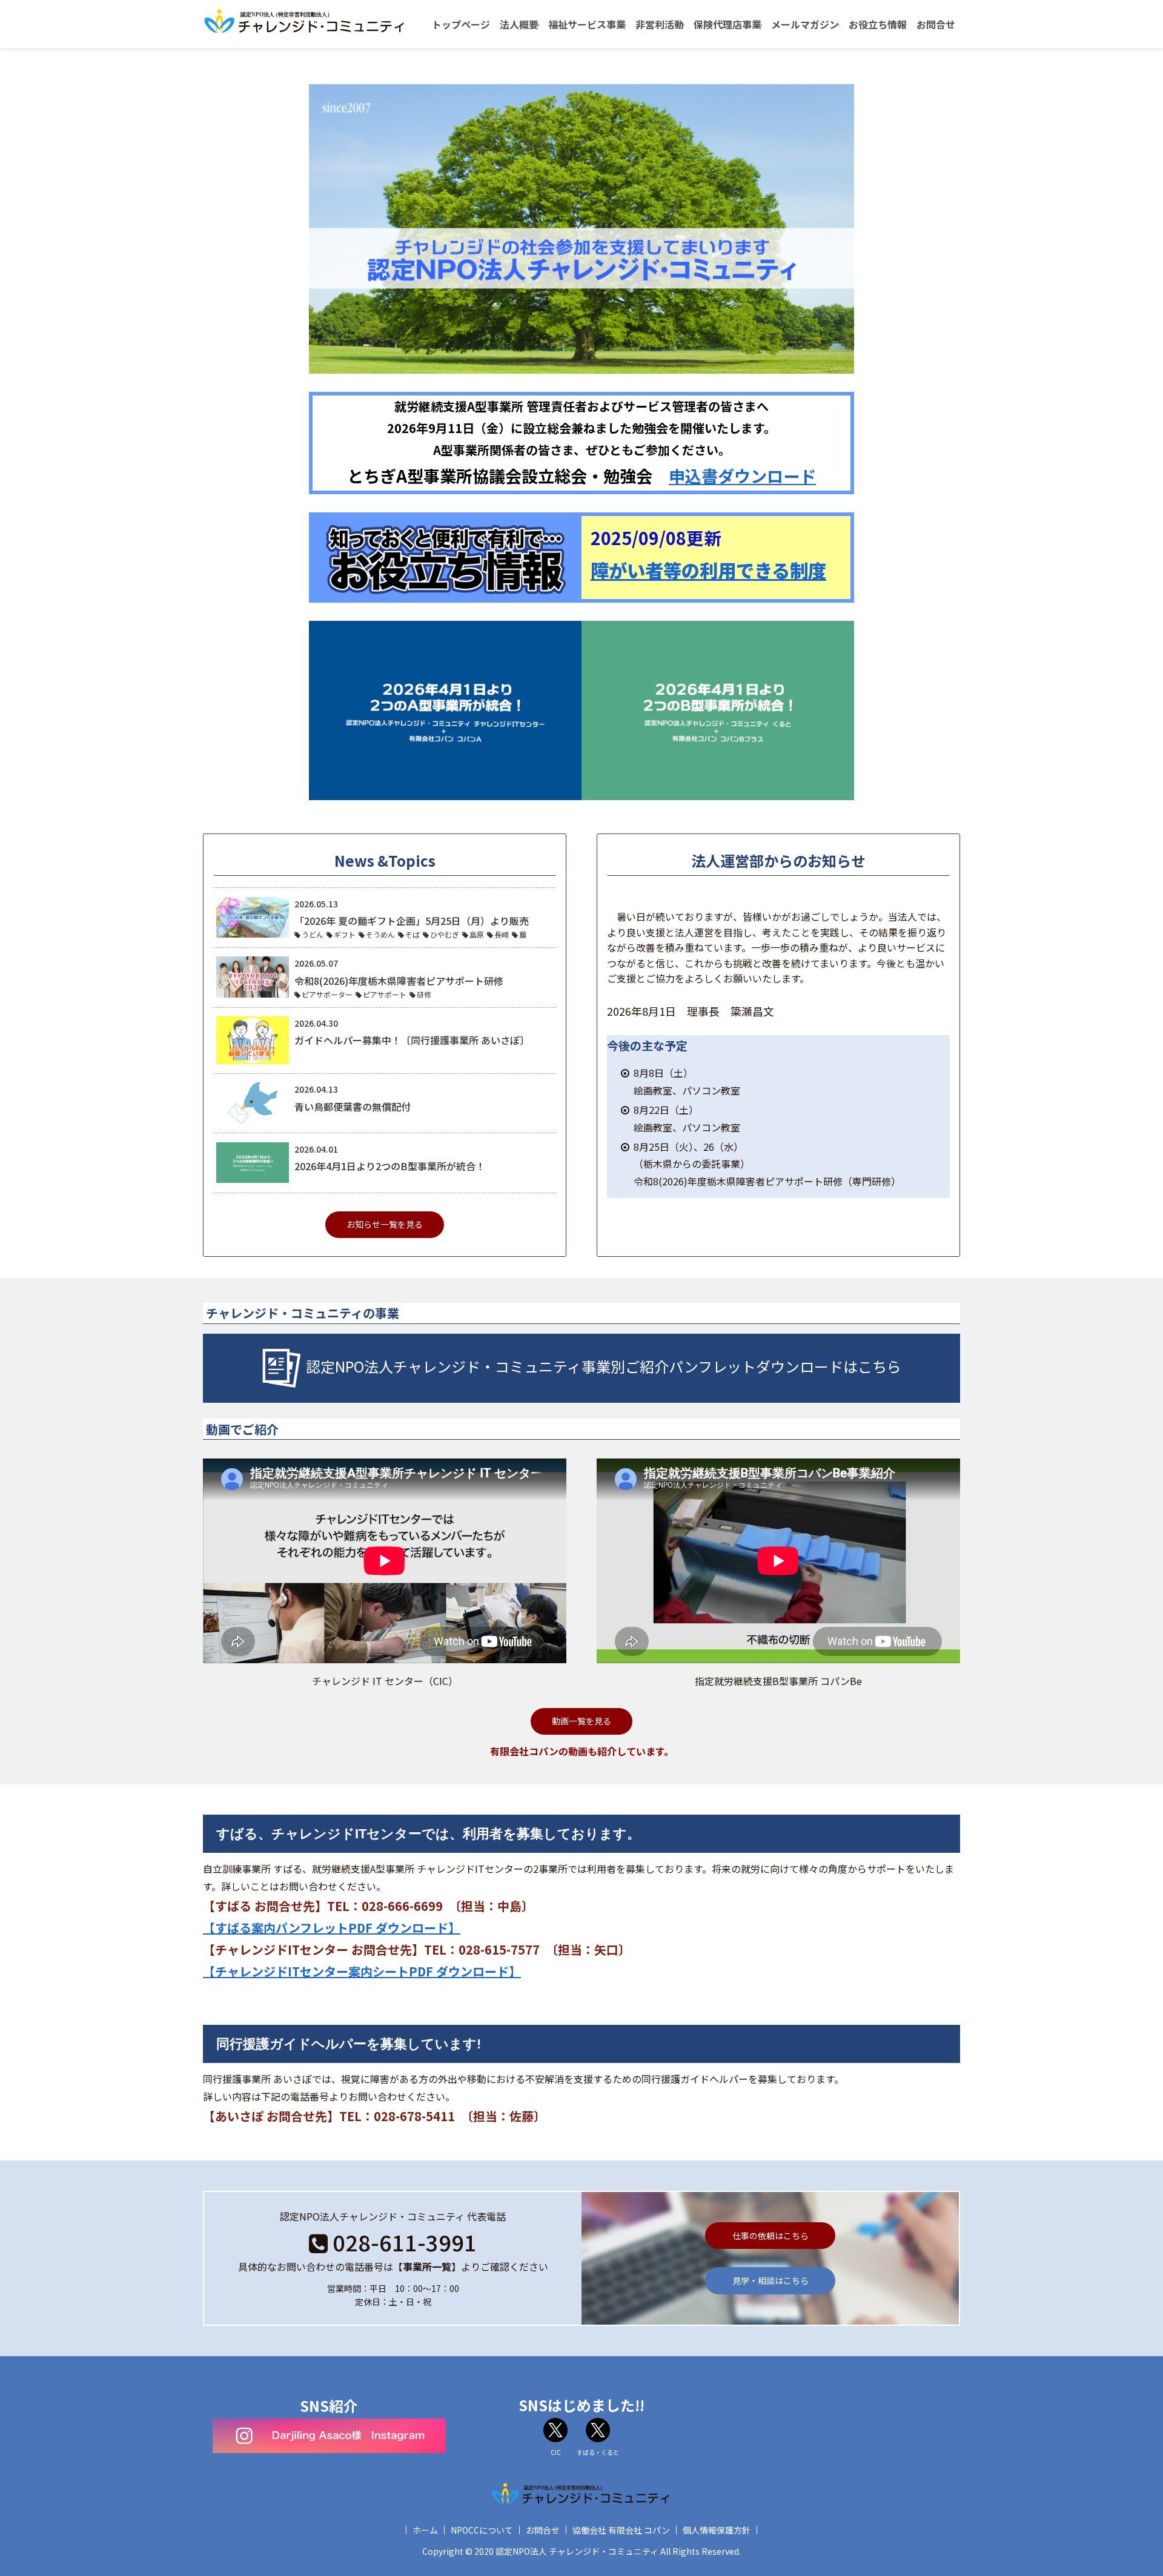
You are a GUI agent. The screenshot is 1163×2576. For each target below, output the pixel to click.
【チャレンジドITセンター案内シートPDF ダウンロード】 (362, 1971)
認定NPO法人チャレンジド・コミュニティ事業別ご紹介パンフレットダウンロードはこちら (604, 1366)
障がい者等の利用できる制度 (708, 570)
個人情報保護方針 (717, 2530)
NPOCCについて (482, 2530)
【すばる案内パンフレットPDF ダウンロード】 (332, 1928)
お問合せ (543, 2530)
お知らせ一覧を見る (385, 1224)
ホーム (425, 2530)
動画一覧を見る (581, 1721)
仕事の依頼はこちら (770, 2236)
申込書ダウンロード (742, 475)
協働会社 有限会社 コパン (621, 2530)
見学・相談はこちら (770, 2280)
